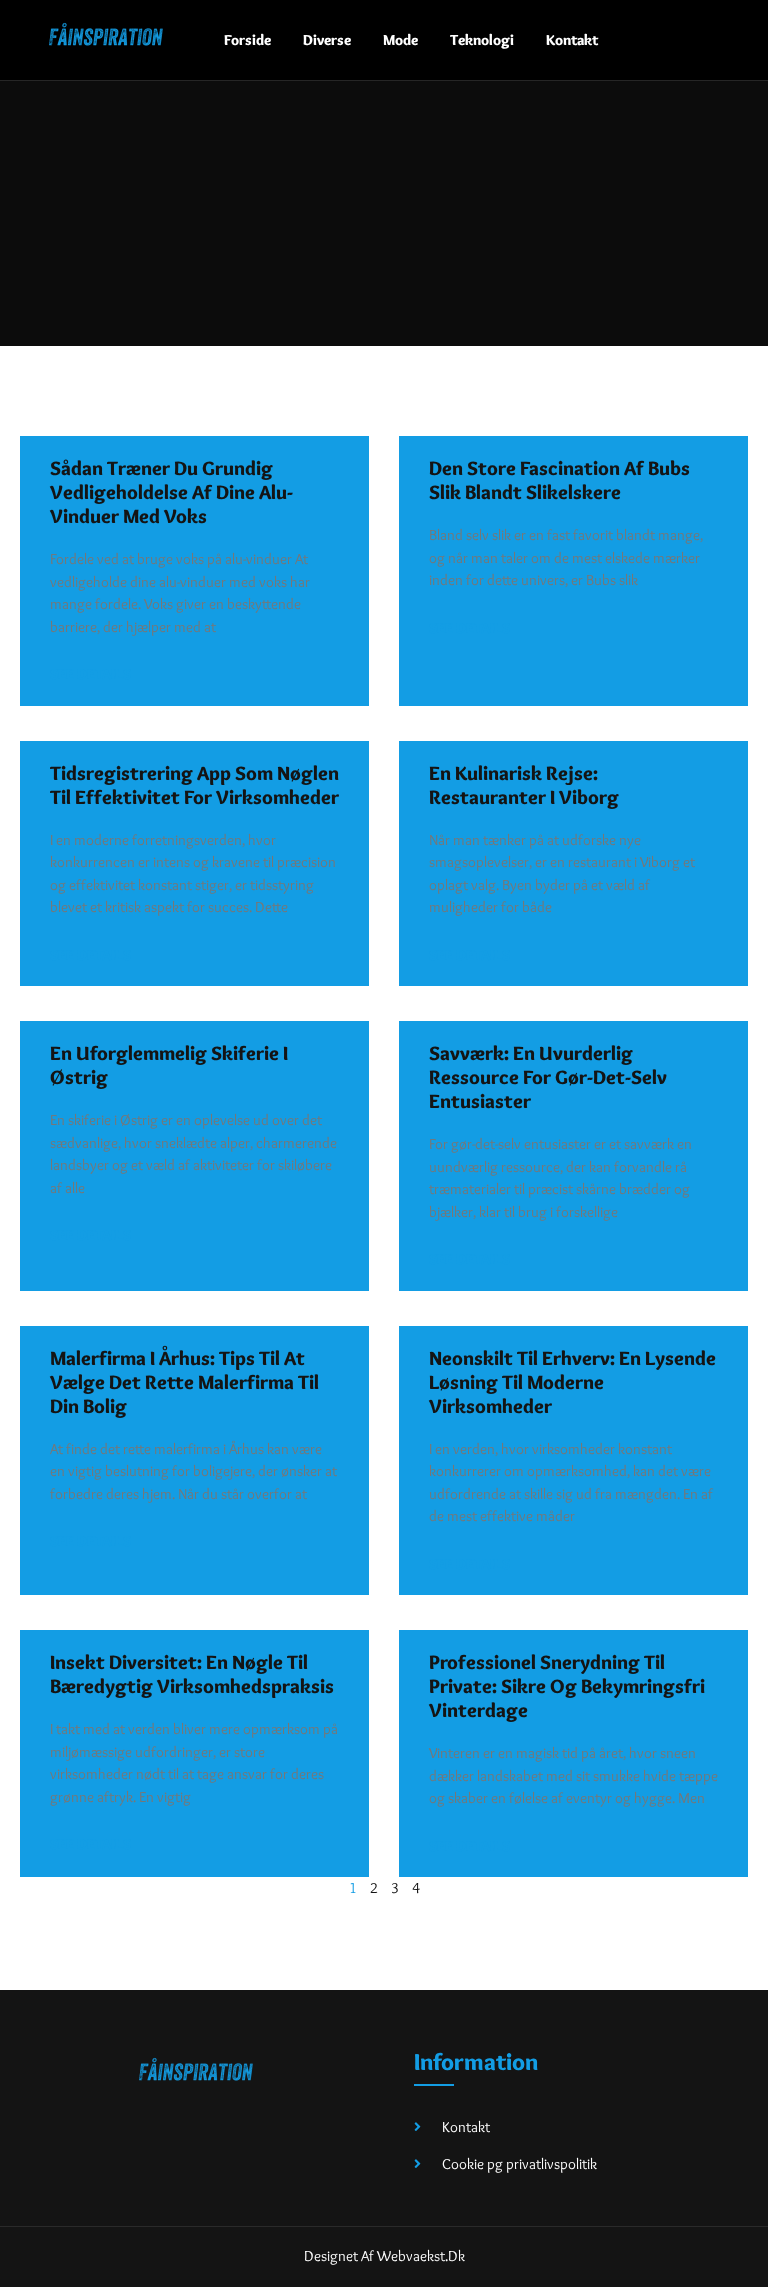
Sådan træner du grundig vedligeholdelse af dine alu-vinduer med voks (171, 492)
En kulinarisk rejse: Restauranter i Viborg (524, 785)
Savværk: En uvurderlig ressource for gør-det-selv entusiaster (548, 1077)
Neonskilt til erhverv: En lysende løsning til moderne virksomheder (572, 1382)
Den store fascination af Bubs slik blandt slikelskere (559, 480)
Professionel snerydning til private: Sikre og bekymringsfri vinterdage (567, 1686)
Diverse (327, 40)
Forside (247, 40)
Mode (400, 40)
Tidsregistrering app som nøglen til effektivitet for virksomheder (194, 785)
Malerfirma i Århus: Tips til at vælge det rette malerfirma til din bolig (184, 1382)
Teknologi (482, 40)
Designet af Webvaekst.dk (384, 2256)
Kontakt (572, 40)
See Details (90, 674)
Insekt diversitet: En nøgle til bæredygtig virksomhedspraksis (192, 1674)
